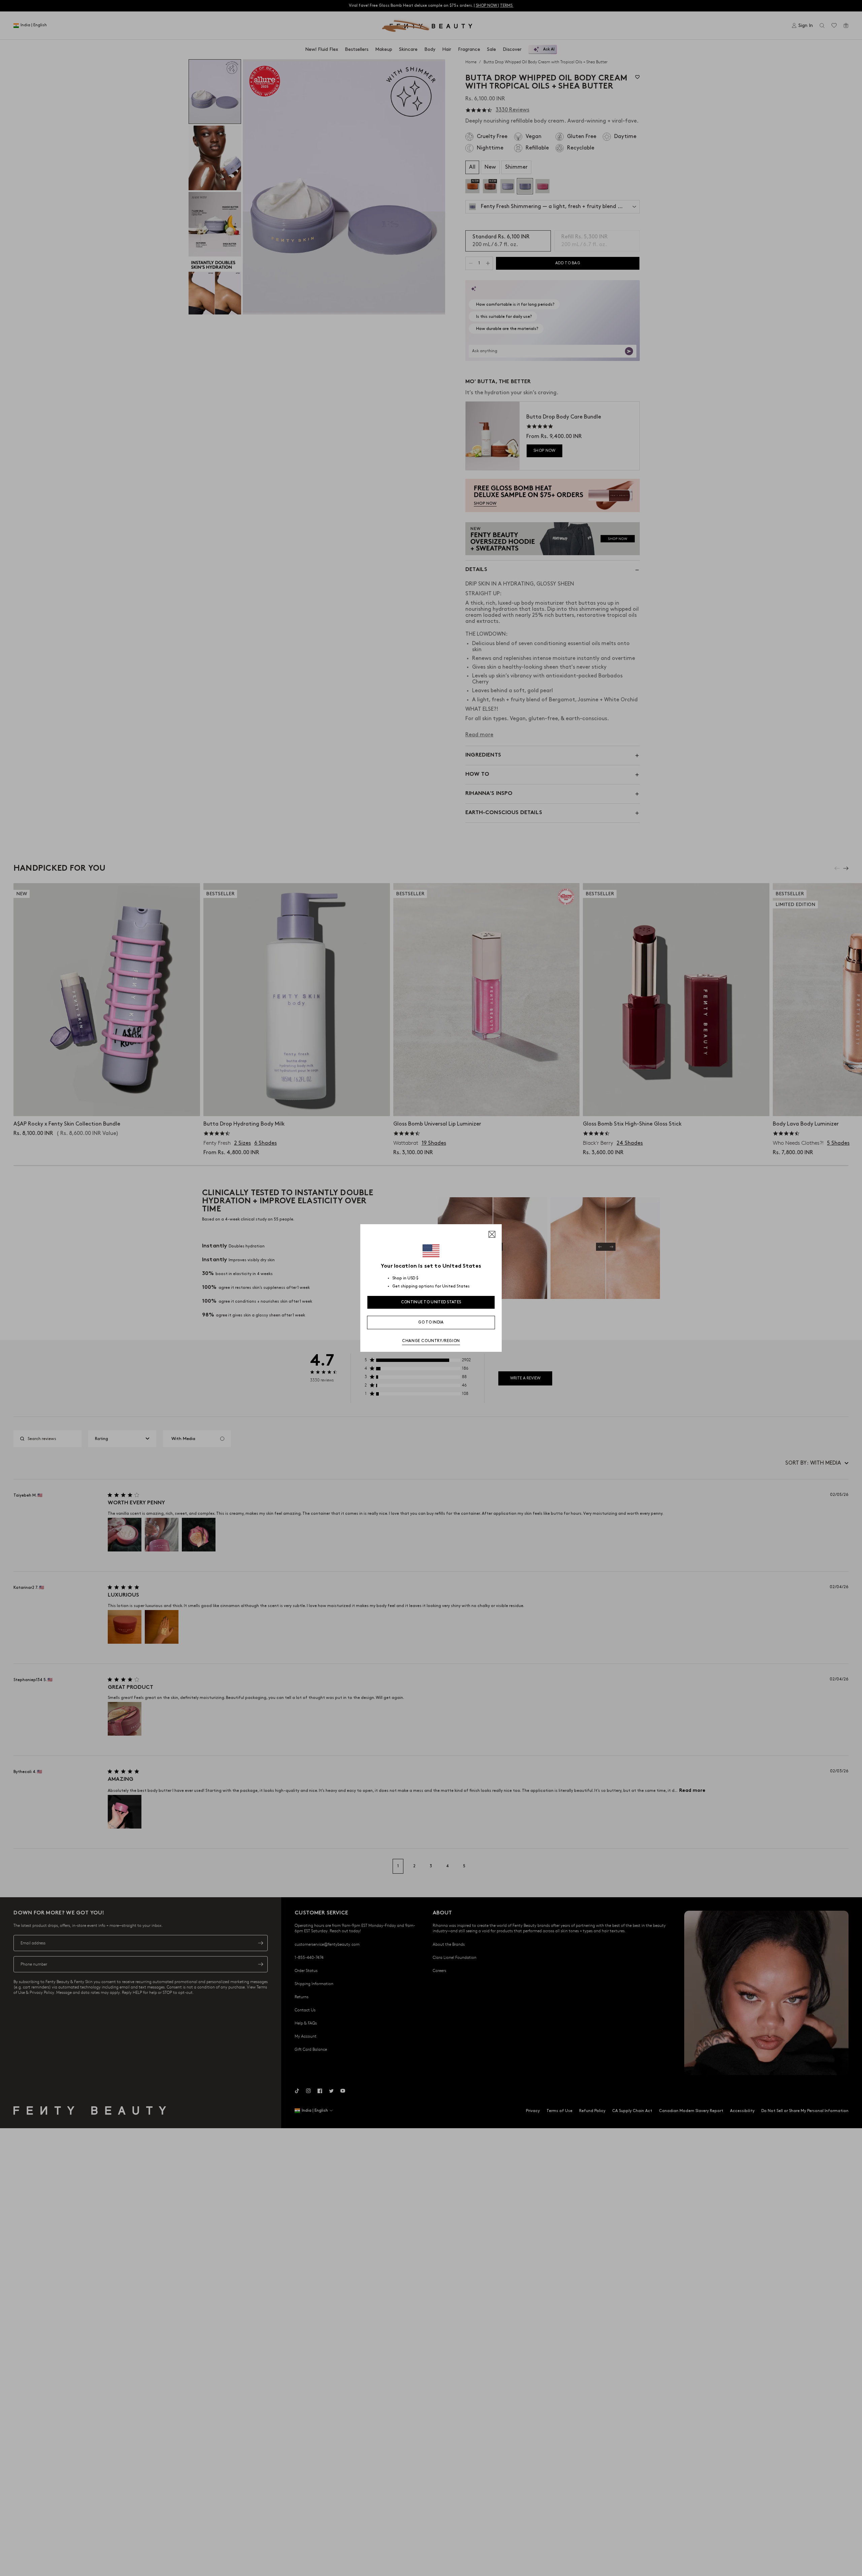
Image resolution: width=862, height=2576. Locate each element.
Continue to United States (431, 1302)
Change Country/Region (431, 1341)
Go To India (431, 1322)
